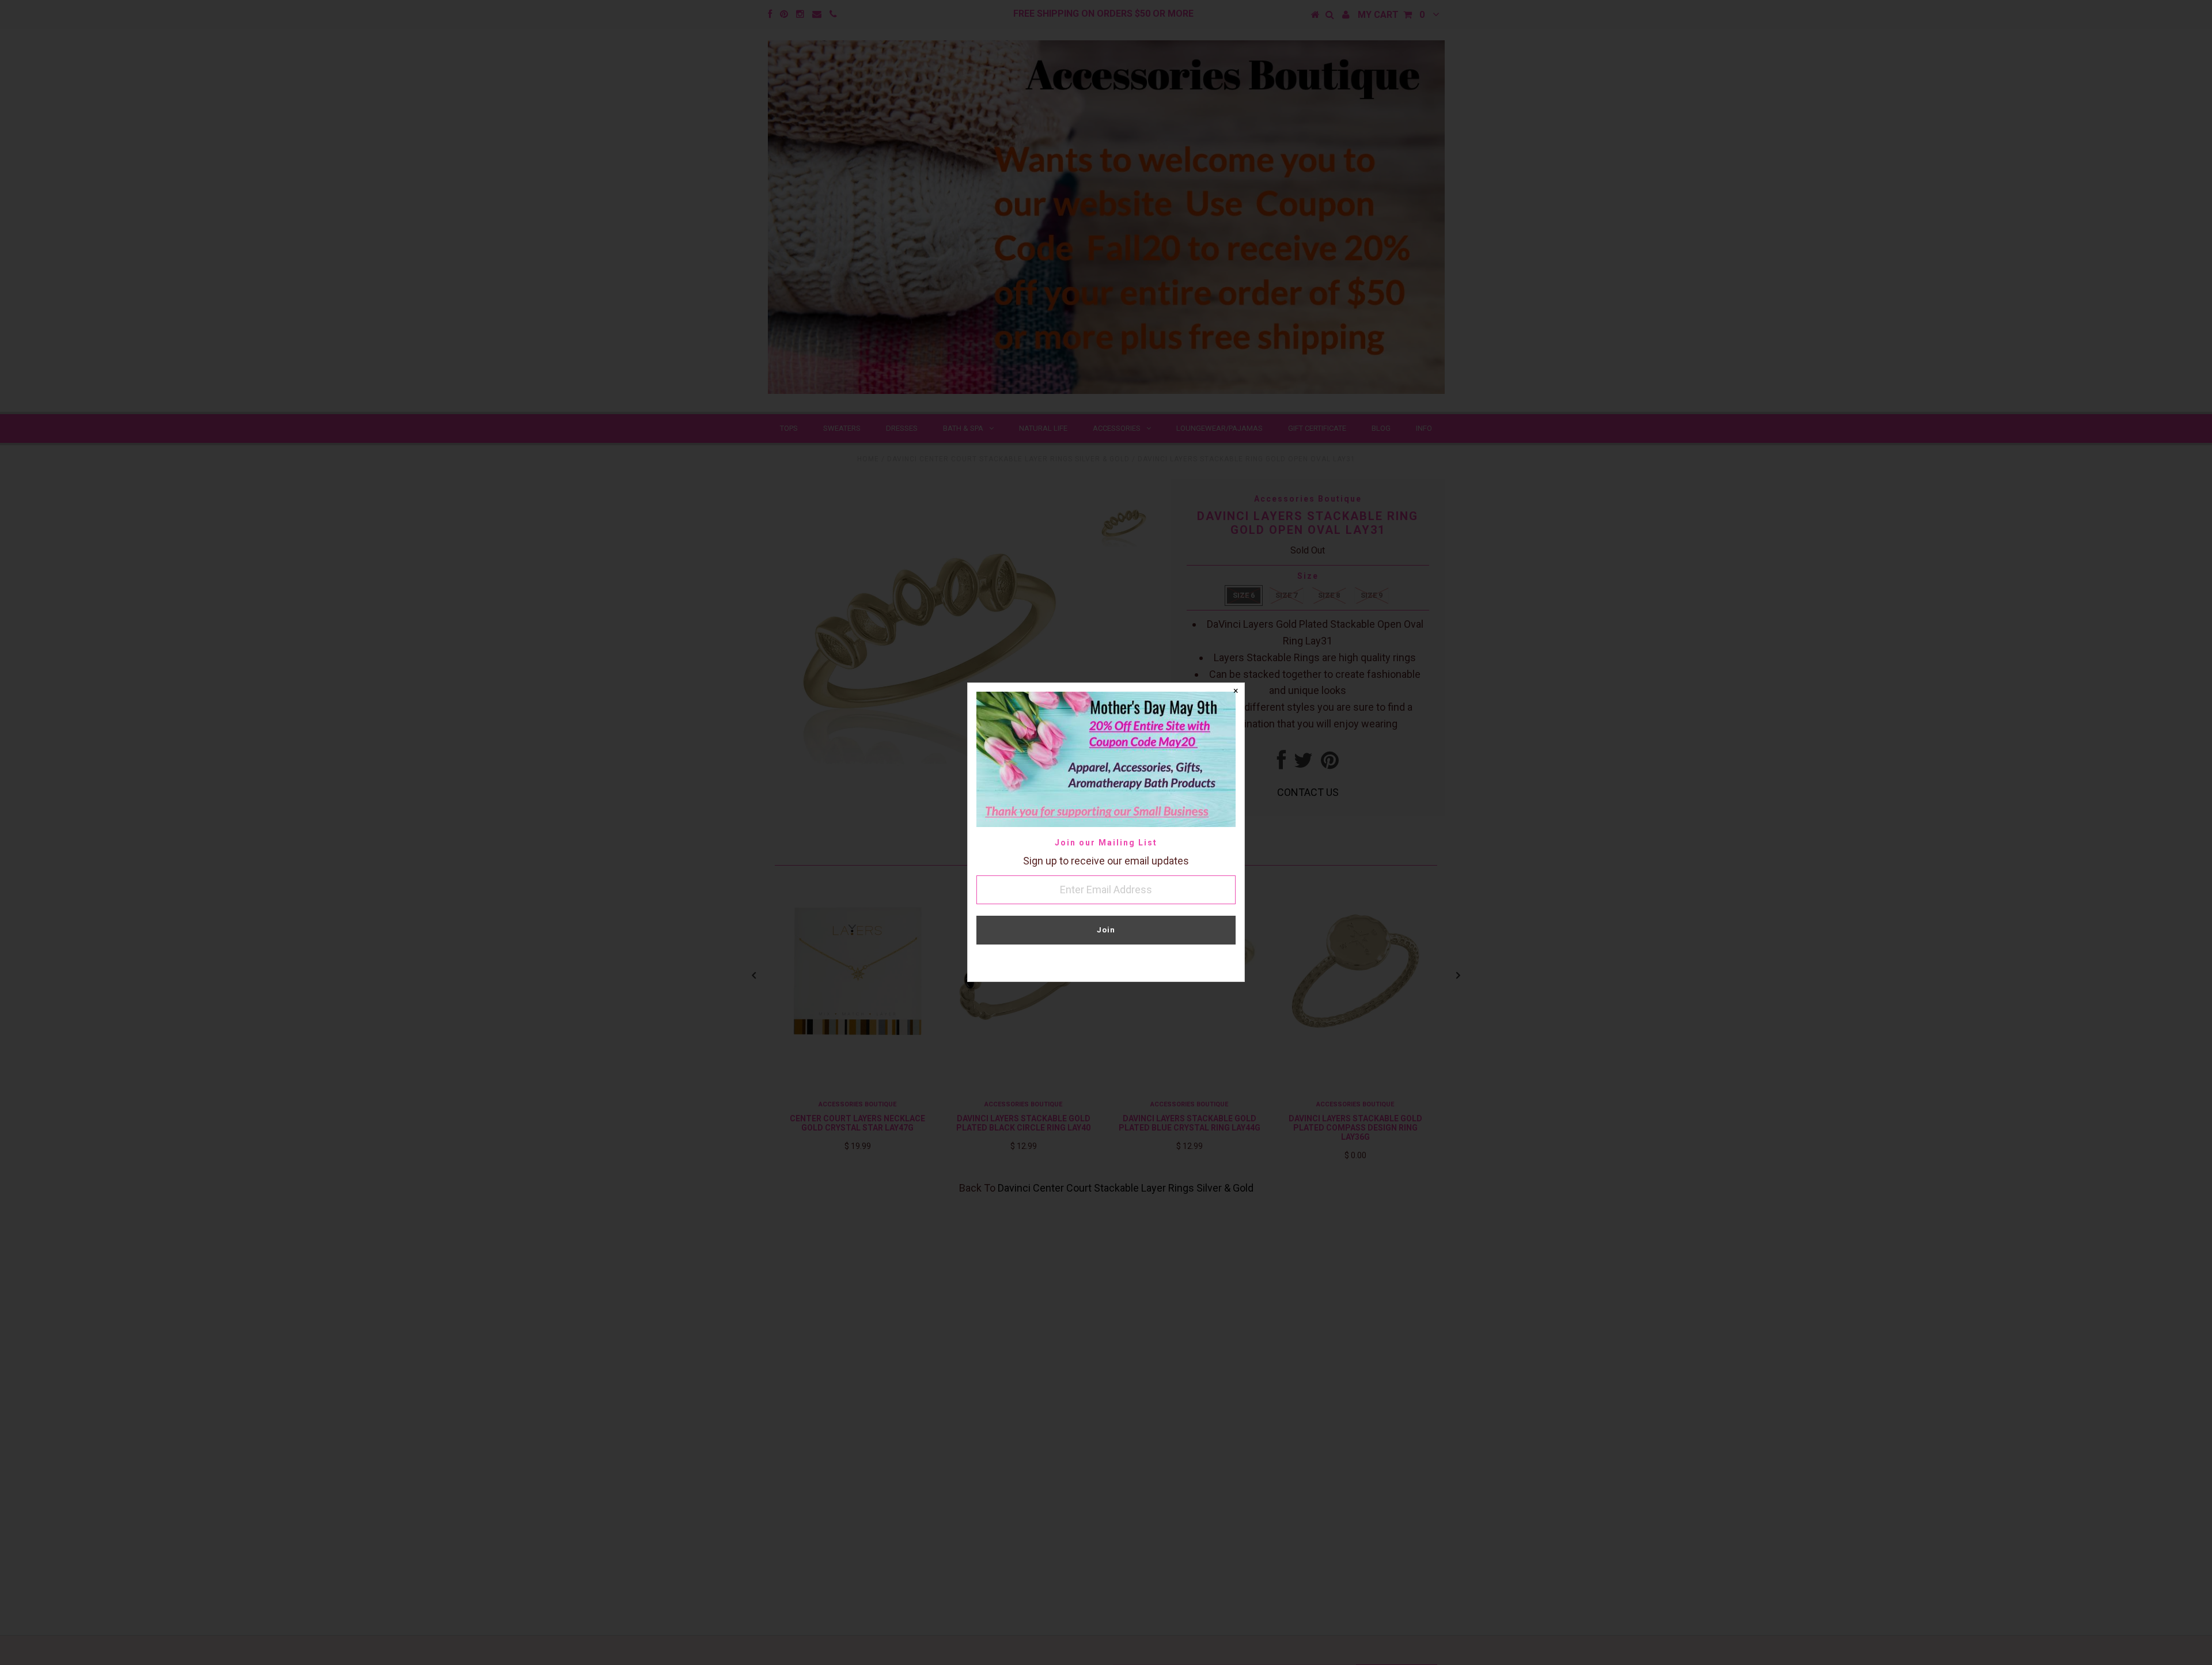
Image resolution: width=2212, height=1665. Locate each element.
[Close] (1236, 692)
